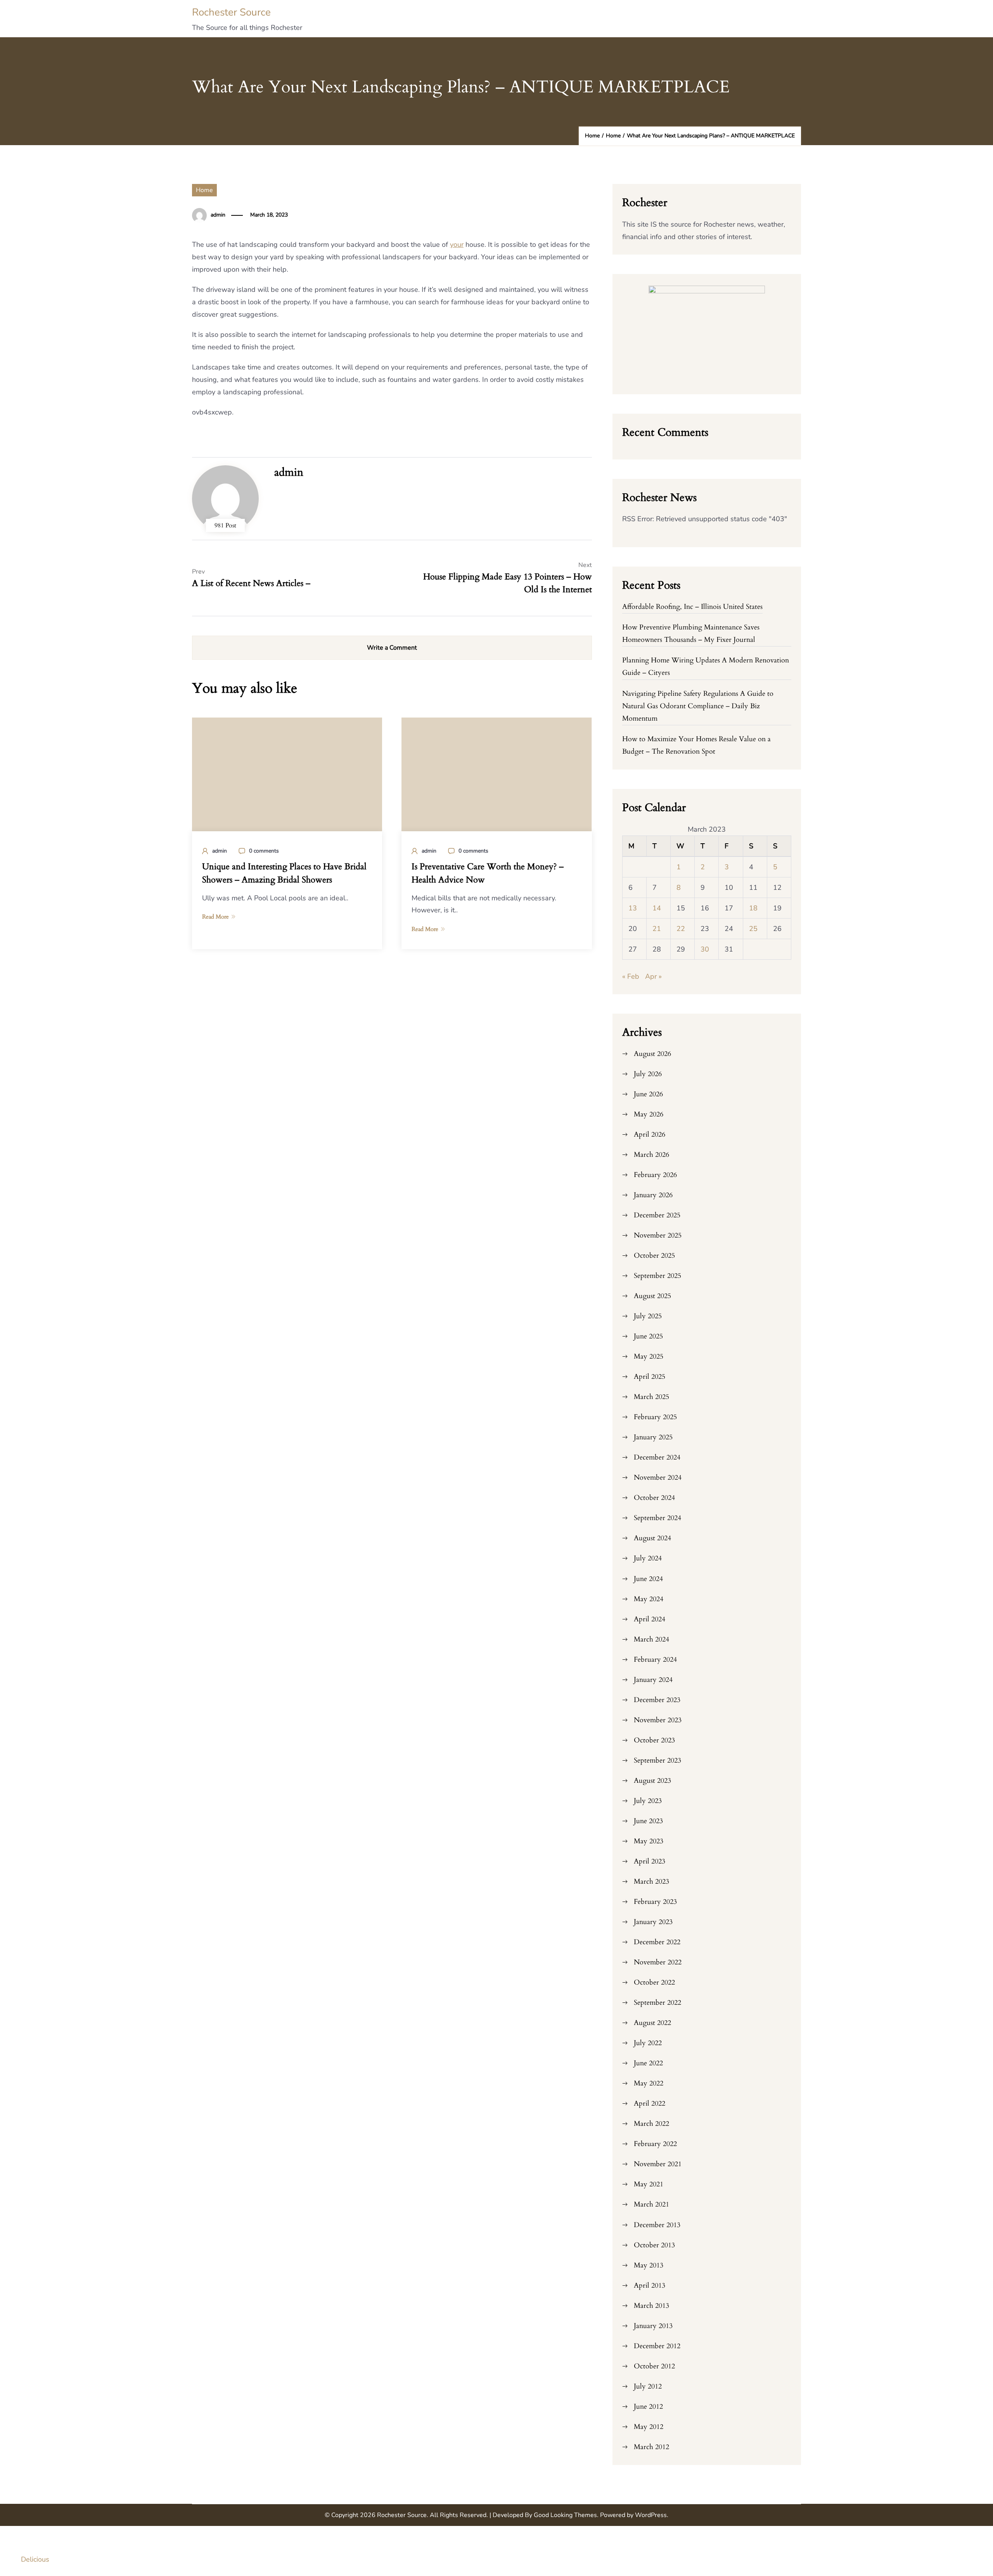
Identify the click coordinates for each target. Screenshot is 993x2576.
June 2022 (648, 2063)
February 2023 (655, 1902)
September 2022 (657, 2003)
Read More (215, 917)
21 (657, 929)
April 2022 (650, 2104)
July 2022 (648, 2043)
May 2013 (649, 2265)
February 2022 (655, 2144)
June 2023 (648, 1821)
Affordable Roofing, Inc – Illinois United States (692, 607)
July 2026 (648, 1074)
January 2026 (653, 1195)
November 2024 (658, 1478)
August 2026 (652, 1054)
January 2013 (653, 2326)
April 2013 (650, 2286)
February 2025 (655, 1417)
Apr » (653, 976)
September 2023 (657, 1760)
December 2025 (657, 1215)
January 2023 (653, 1922)
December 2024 (657, 1457)
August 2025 (652, 1296)
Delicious (35, 2559)
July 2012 (648, 2386)
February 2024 (655, 1660)
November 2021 (658, 2164)
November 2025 (658, 1235)
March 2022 (651, 2124)
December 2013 (657, 2225)
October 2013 (654, 2245)
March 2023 (651, 1882)
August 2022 (652, 2023)
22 (681, 929)
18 (753, 908)
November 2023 (658, 1720)
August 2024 (652, 1538)
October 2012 (654, 2366)
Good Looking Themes (565, 2515)
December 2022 (657, 1942)
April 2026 (650, 1135)
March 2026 (651, 1155)
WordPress (651, 2515)
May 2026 (649, 1114)
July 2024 (648, 1558)
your (457, 244)
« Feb (631, 976)
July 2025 (648, 1316)
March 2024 (651, 1639)
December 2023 (657, 1700)
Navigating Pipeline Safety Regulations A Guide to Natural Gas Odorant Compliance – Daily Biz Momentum (698, 706)
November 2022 (658, 1962)
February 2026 (655, 1175)
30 (705, 949)
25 (753, 929)
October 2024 (654, 1498)
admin (218, 215)
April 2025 (650, 1377)
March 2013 (651, 2306)
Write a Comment (392, 648)
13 (633, 908)
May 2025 (649, 1356)
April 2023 (650, 1861)
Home (204, 190)
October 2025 (654, 1256)
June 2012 (648, 2407)
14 (657, 908)
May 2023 (649, 1841)
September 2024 (657, 1518)
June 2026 (648, 1094)
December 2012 (657, 2346)
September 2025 (657, 1276)
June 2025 (648, 1336)
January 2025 (653, 1437)
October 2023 (654, 1740)
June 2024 (648, 1579)
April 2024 (650, 1619)
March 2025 (651, 1397)
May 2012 (649, 2427)
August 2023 (652, 1781)
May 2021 (649, 2184)
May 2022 (649, 2083)
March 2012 (651, 2447)
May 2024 (649, 1599)
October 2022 (654, 1982)
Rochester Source (231, 12)
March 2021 (651, 2204)
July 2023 (648, 1801)
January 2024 (653, 1680)
